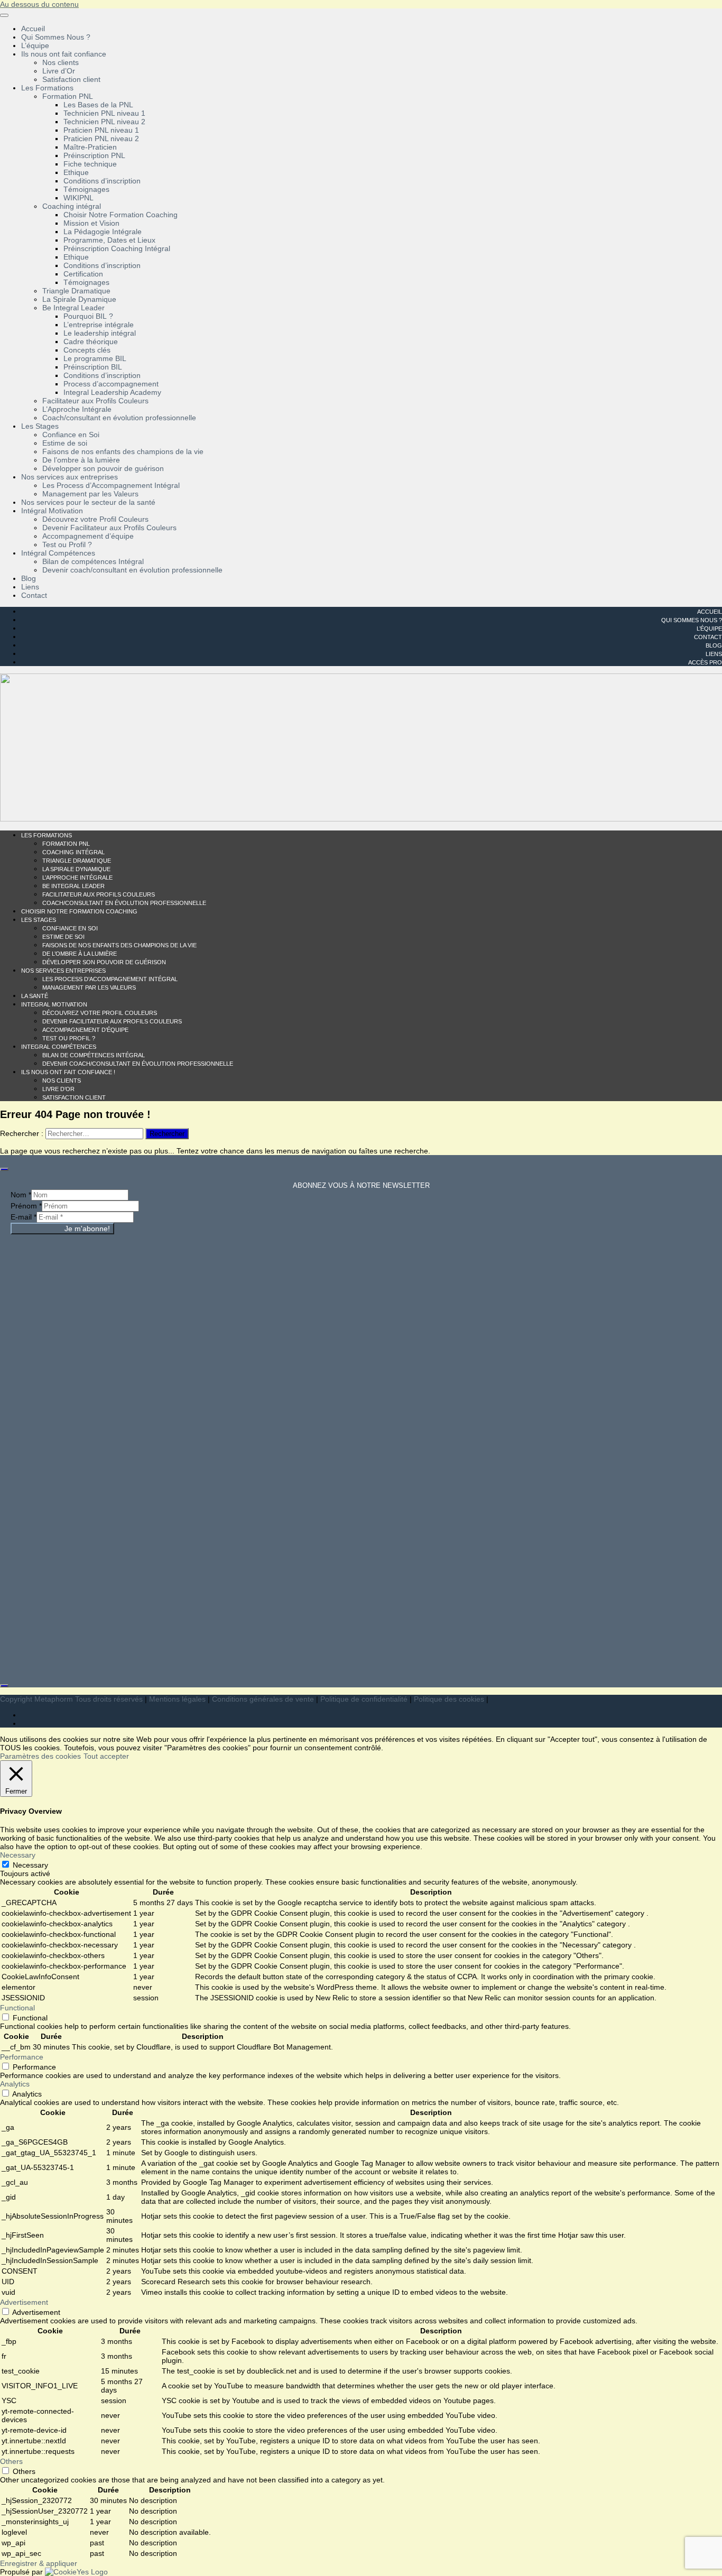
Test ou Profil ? (67, 544)
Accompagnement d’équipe (88, 536)
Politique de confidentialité (364, 1699)
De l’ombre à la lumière (81, 460)
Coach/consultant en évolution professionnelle (119, 418)
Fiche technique (90, 164)
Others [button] (11, 2461)
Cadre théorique (91, 341)
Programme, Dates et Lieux (109, 240)
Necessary (30, 1865)
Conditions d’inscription (102, 181)
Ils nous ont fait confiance (64, 54)
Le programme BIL (95, 358)
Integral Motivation (54, 1004)
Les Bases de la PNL (98, 105)
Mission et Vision (91, 223)
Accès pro (705, 662)
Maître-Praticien (90, 147)
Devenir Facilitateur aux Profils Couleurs (109, 528)
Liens (30, 587)
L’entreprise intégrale (99, 325)
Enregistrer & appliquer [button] (39, 2563)
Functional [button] (17, 2008)
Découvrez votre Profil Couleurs (95, 519)
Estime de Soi (63, 937)
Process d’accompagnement (111, 384)
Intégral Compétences (58, 553)
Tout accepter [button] (106, 1756)
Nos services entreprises (63, 971)
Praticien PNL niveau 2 (101, 139)
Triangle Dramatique (76, 291)
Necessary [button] (18, 1855)
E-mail (24, 1217)
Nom (21, 1195)
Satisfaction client (71, 79)
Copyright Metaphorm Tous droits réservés (71, 1699)
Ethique (76, 172)
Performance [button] (22, 2057)
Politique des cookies (449, 1699)
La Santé (35, 996)
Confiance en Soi (71, 435)
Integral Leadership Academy (112, 392)
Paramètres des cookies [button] (40, 1756)
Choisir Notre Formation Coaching (121, 215)
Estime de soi (65, 443)
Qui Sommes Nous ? (56, 37)
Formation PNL (68, 96)
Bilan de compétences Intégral (93, 561)
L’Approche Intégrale (77, 409)
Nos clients (61, 62)
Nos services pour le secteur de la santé (88, 502)
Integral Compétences (59, 1047)
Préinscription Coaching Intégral (117, 248)
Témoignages (86, 189)
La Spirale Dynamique (79, 299)
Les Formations (47, 88)
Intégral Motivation (52, 511)
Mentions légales (177, 1699)
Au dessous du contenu (39, 4)
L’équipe (35, 45)
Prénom (26, 1206)
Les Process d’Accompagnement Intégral (111, 485)
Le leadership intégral (100, 333)
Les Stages (40, 426)
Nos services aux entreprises (70, 477)
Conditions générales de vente (263, 1699)
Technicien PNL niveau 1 (104, 113)
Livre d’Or (59, 71)
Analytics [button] (15, 2084)
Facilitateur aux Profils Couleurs (95, 401)
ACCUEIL (710, 612)
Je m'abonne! (87, 1229)
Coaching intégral (72, 206)
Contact (34, 595)
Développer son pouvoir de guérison (103, 468)
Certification (83, 274)
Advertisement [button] (24, 2302)
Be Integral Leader (73, 308)
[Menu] (4, 15)
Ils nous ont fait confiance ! (68, 1072)
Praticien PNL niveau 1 (101, 130)
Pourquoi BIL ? (88, 316)
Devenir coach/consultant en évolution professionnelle (132, 570)
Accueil (33, 29)
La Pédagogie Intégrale (103, 232)
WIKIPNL (78, 198)
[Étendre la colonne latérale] (4, 1169)
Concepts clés (87, 350)
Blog (29, 578)
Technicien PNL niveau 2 (104, 122)
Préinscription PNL (94, 155)
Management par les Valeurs (90, 494)
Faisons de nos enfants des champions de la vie (123, 451)
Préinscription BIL (93, 367)
